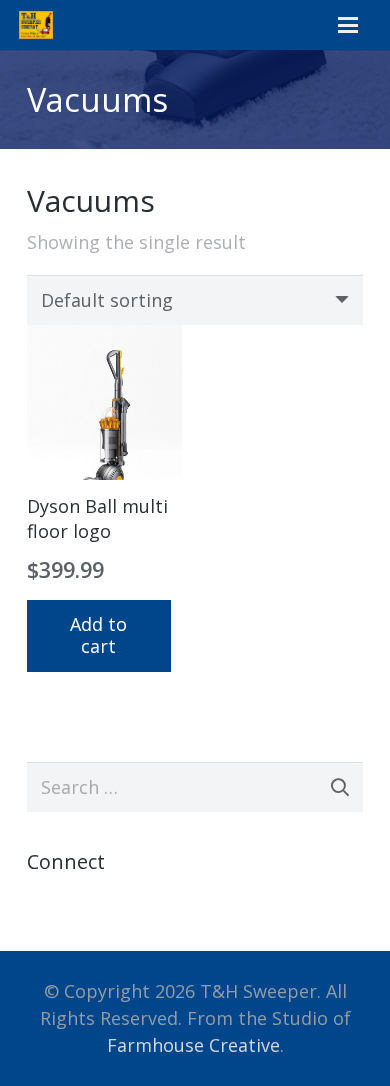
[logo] (36, 25)
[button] (347, 25)
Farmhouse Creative (193, 1045)
